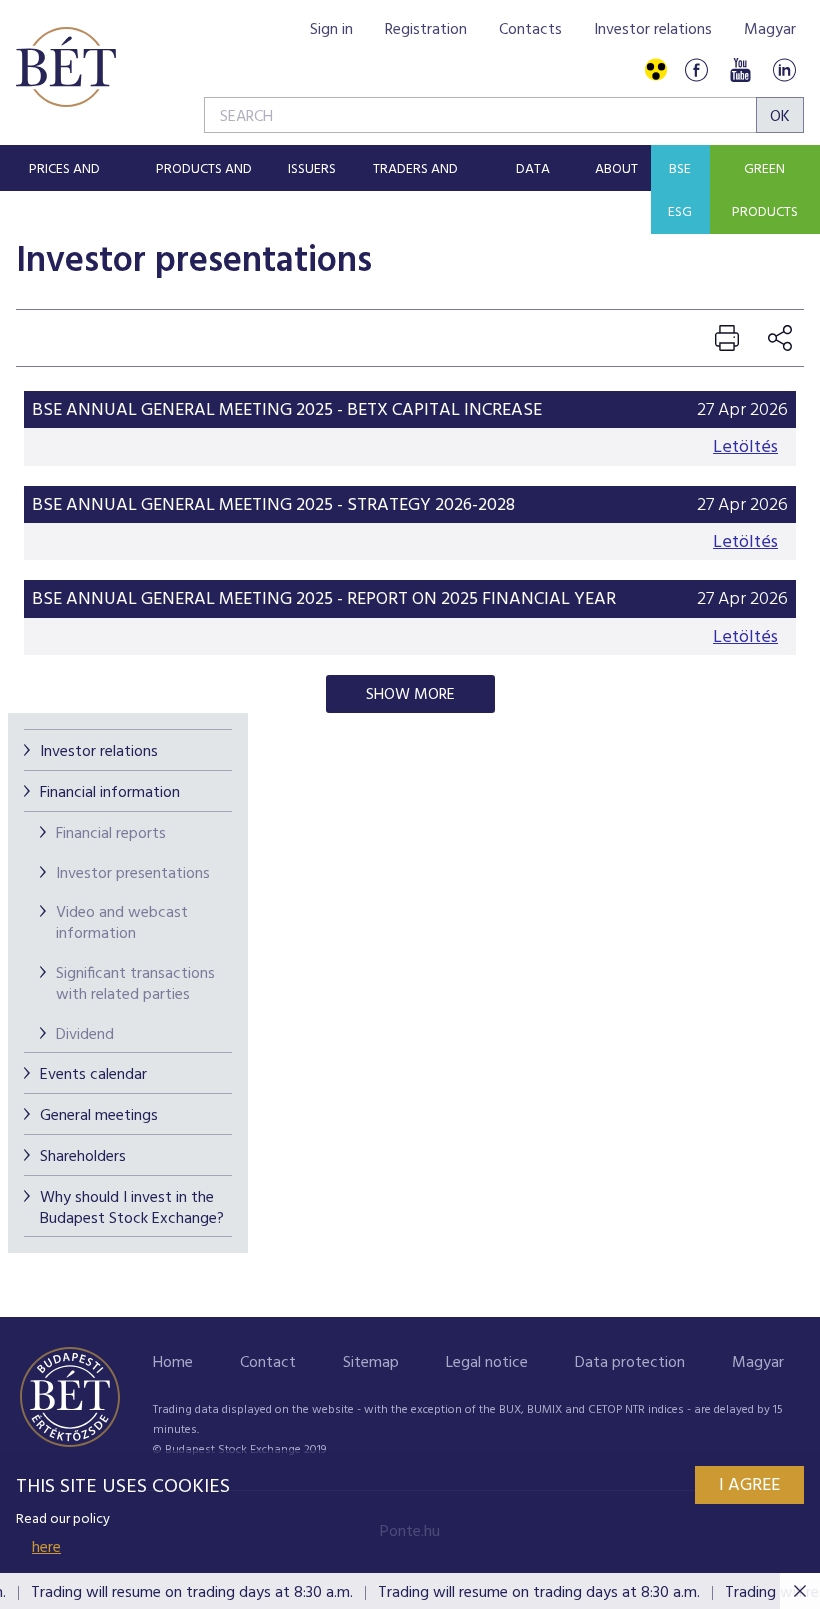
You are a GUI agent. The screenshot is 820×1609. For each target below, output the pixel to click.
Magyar (770, 30)
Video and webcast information (122, 923)
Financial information (110, 793)
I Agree (749, 1485)
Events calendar (93, 1075)
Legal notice (487, 1363)
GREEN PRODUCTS (765, 191)
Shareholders (83, 1157)
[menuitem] (64, 168)
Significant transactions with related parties (135, 984)
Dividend (85, 1035)
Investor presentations (133, 874)
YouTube (740, 70)
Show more (410, 695)
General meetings (99, 1116)
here (46, 1548)
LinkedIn (784, 70)
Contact (268, 1363)
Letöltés (745, 447)
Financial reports (111, 834)
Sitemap (371, 1363)
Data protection (630, 1363)
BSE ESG (680, 191)
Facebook (696, 70)
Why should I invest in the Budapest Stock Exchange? (132, 1208)
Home (173, 1363)
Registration (426, 30)
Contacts (530, 30)
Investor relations (653, 30)
